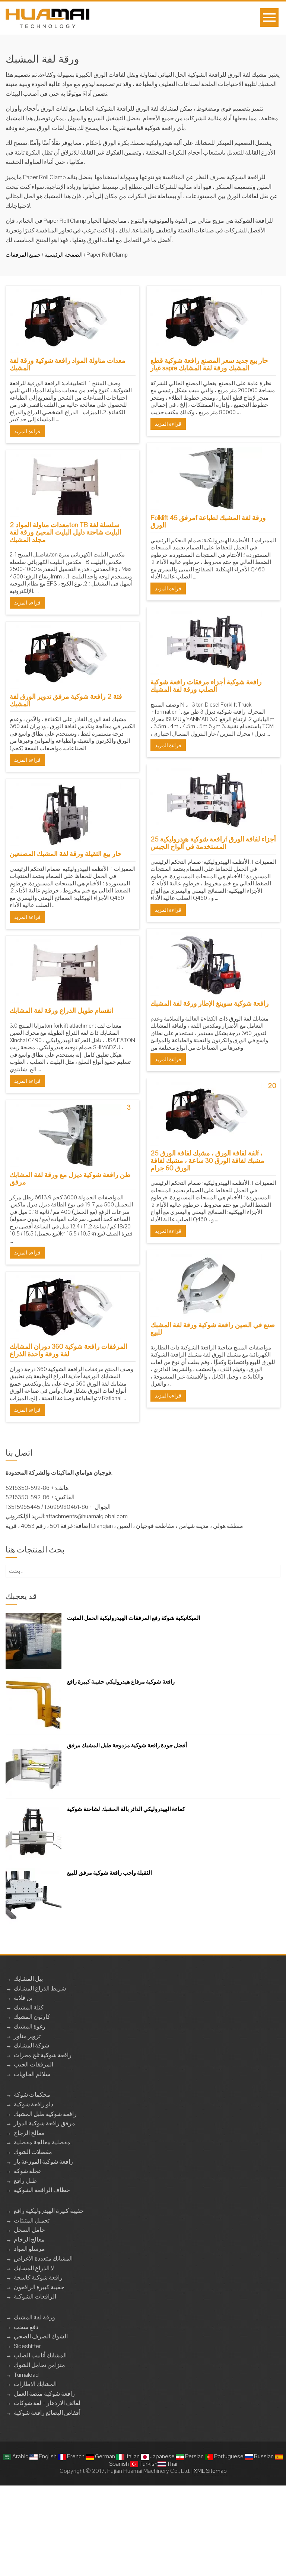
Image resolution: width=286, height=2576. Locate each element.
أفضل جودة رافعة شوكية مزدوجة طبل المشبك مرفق (127, 1745)
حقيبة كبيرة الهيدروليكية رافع (49, 2211)
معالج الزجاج (29, 2133)
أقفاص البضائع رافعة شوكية (47, 2413)
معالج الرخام (29, 2239)
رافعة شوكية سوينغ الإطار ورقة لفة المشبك (210, 1003)
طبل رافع (25, 2181)
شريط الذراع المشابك (40, 1988)
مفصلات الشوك (33, 2152)
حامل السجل (29, 2230)
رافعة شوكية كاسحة (38, 2277)
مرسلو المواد (29, 2249)
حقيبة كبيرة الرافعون (39, 2287)
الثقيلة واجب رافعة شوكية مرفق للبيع (109, 1873)
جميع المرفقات (23, 255)
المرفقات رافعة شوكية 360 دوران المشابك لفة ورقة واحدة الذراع (69, 1350)
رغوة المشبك (30, 2026)
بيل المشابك (28, 1979)
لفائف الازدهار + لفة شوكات (47, 2403)
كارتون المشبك (32, 2017)
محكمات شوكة (32, 2095)
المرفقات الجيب (34, 2064)
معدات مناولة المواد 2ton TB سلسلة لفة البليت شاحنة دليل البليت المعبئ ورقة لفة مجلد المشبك (66, 532)
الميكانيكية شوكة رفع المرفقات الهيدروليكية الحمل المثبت (134, 1618)
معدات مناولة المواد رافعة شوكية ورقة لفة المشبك (68, 364)
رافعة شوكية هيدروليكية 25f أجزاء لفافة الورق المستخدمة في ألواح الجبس (213, 843)
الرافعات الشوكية (35, 2296)
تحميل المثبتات (32, 2220)
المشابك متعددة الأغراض (43, 2258)
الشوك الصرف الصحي (41, 2336)
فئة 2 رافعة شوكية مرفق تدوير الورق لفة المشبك (66, 700)
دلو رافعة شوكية (34, 2104)
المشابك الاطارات (35, 2384)
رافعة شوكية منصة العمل (44, 2394)
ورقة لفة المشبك (34, 2317)
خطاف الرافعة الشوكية (42, 2190)
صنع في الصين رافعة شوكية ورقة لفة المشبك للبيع (213, 1328)
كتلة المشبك (29, 2007)
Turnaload (26, 2375)
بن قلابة (23, 1998)
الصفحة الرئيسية (63, 255)
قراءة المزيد (27, 431)
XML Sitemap (210, 2471)
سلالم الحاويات (32, 2074)
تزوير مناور (27, 2036)
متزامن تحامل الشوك (39, 2365)
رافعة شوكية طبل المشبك (45, 2114)
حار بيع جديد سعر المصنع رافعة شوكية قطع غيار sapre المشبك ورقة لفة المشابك (209, 364)
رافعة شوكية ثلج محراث (43, 2055)
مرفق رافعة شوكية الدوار (45, 2123)
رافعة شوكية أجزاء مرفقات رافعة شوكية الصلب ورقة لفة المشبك (206, 686)
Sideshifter (27, 2346)
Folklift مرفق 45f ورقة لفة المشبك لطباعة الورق (208, 521)
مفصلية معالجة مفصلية (42, 2142)
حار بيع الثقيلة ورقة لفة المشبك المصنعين (66, 854)
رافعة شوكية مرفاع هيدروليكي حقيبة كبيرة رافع (121, 1682)
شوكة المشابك (31, 2045)
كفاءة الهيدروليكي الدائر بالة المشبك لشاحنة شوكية (126, 1809)
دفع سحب (26, 2327)
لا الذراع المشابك (34, 2268)
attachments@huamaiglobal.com (87, 1516)
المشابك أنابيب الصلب (40, 2355)
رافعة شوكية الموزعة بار (43, 2162)
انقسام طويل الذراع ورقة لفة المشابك (62, 1010)
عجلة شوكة (28, 2171)
